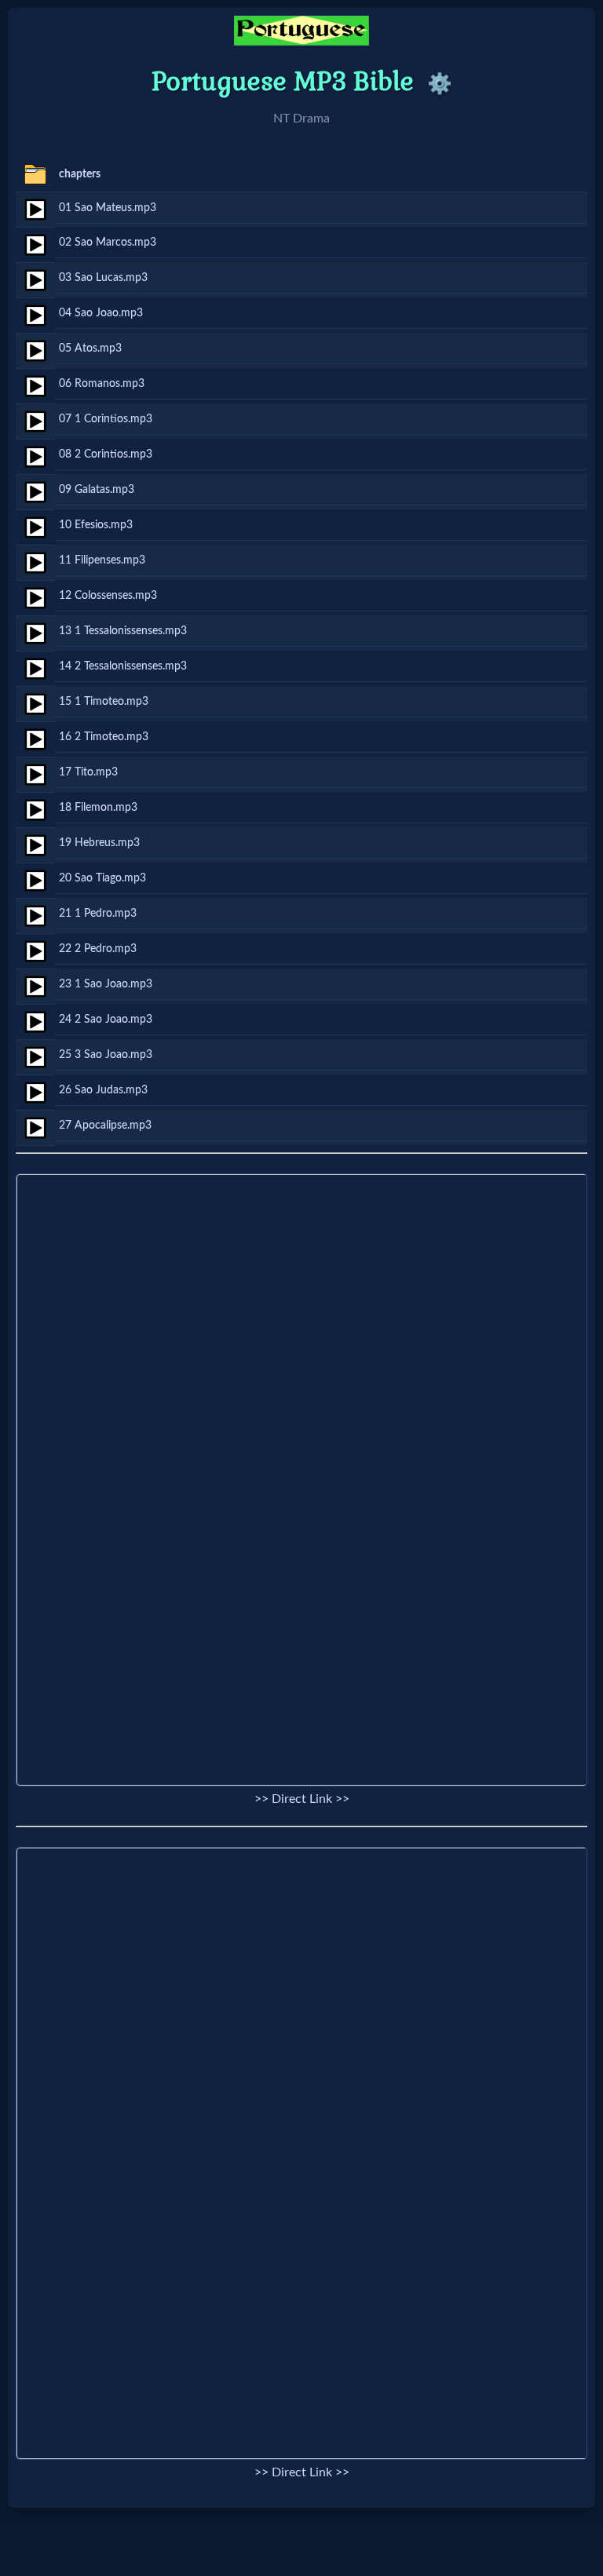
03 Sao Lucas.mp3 (103, 277)
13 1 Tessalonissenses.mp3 (123, 631)
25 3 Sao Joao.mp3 (106, 1054)
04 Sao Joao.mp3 (101, 313)
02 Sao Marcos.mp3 (108, 242)
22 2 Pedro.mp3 (98, 949)
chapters (80, 174)
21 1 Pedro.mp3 (98, 913)
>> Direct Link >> (302, 1799)
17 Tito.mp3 (88, 772)
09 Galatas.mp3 (97, 489)
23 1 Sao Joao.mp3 (106, 984)
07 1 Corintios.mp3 (106, 419)
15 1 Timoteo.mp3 (104, 701)
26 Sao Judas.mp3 (103, 1090)
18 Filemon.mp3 (98, 807)
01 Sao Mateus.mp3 (108, 208)
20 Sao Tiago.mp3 (102, 878)
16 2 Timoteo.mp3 (104, 737)
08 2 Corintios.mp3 (106, 454)
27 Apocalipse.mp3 (105, 1125)
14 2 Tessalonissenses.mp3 (123, 666)
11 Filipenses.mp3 (102, 560)
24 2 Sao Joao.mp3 (106, 1019)
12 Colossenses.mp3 (108, 595)
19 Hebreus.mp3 (99, 843)
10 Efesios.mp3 (96, 525)
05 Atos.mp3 (90, 348)
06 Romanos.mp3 (102, 383)
